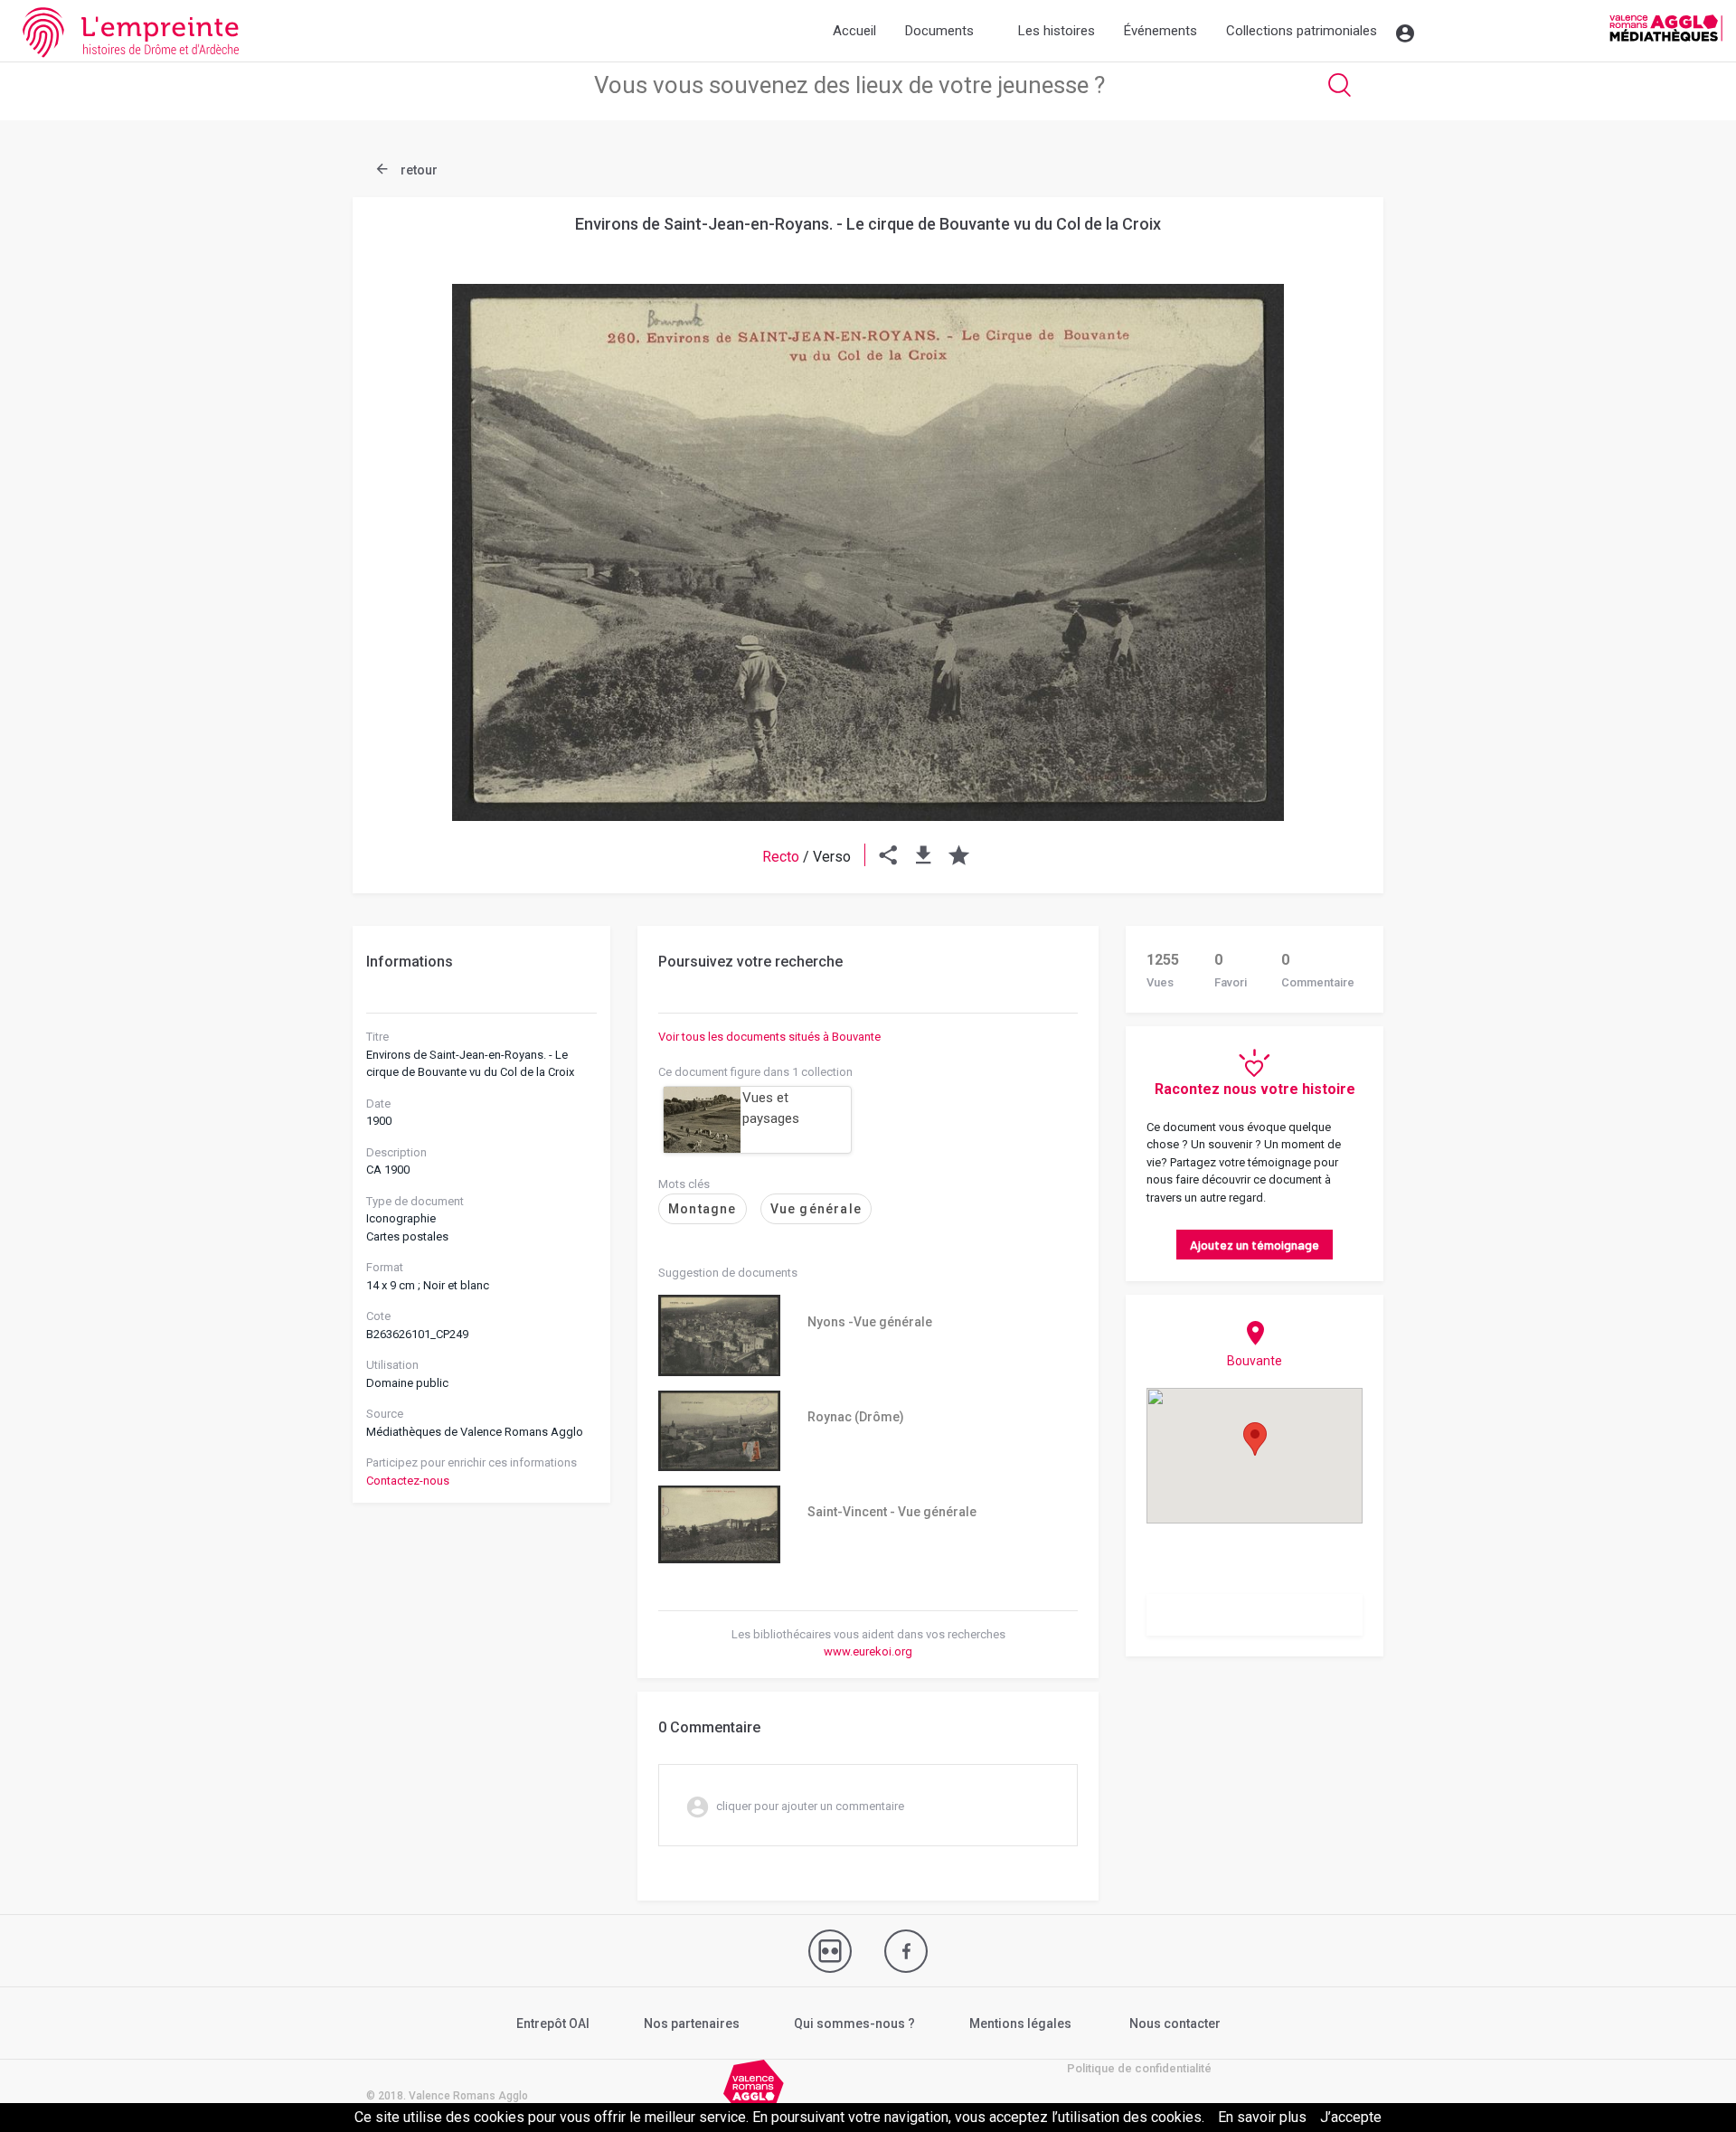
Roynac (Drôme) (856, 1417)
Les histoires (1057, 31)
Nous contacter (1175, 2024)
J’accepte (1351, 2117)
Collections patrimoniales (1302, 31)
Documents (939, 31)
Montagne (703, 1209)
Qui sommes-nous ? (854, 2024)
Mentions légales (1020, 2024)
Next (1325, 509)
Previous (411, 509)
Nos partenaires (692, 2024)
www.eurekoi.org (868, 1651)
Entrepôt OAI (553, 2024)
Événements (1160, 31)
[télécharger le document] (924, 857)
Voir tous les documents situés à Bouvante (769, 1037)
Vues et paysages (771, 1108)
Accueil (854, 31)
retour (418, 170)
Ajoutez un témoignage (1255, 1245)
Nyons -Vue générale (870, 1322)
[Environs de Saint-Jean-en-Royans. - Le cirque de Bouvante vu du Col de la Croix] (868, 552)
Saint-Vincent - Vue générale (892, 1512)
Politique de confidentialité (1139, 2068)
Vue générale (816, 1209)
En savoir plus (1262, 2117)
